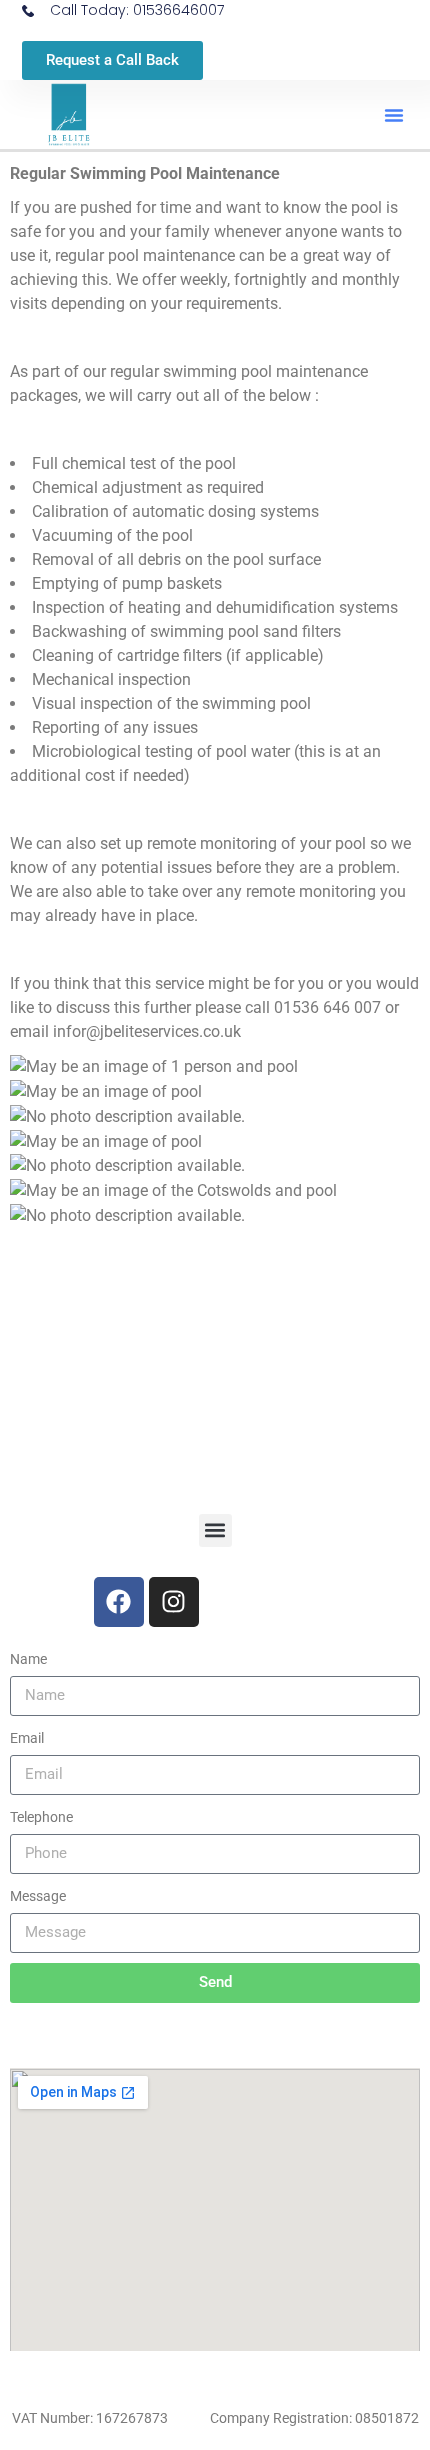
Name (28, 1659)
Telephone (41, 1817)
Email (27, 1738)
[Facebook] (119, 1602)
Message (38, 1896)
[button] (394, 115)
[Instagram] (174, 1602)
